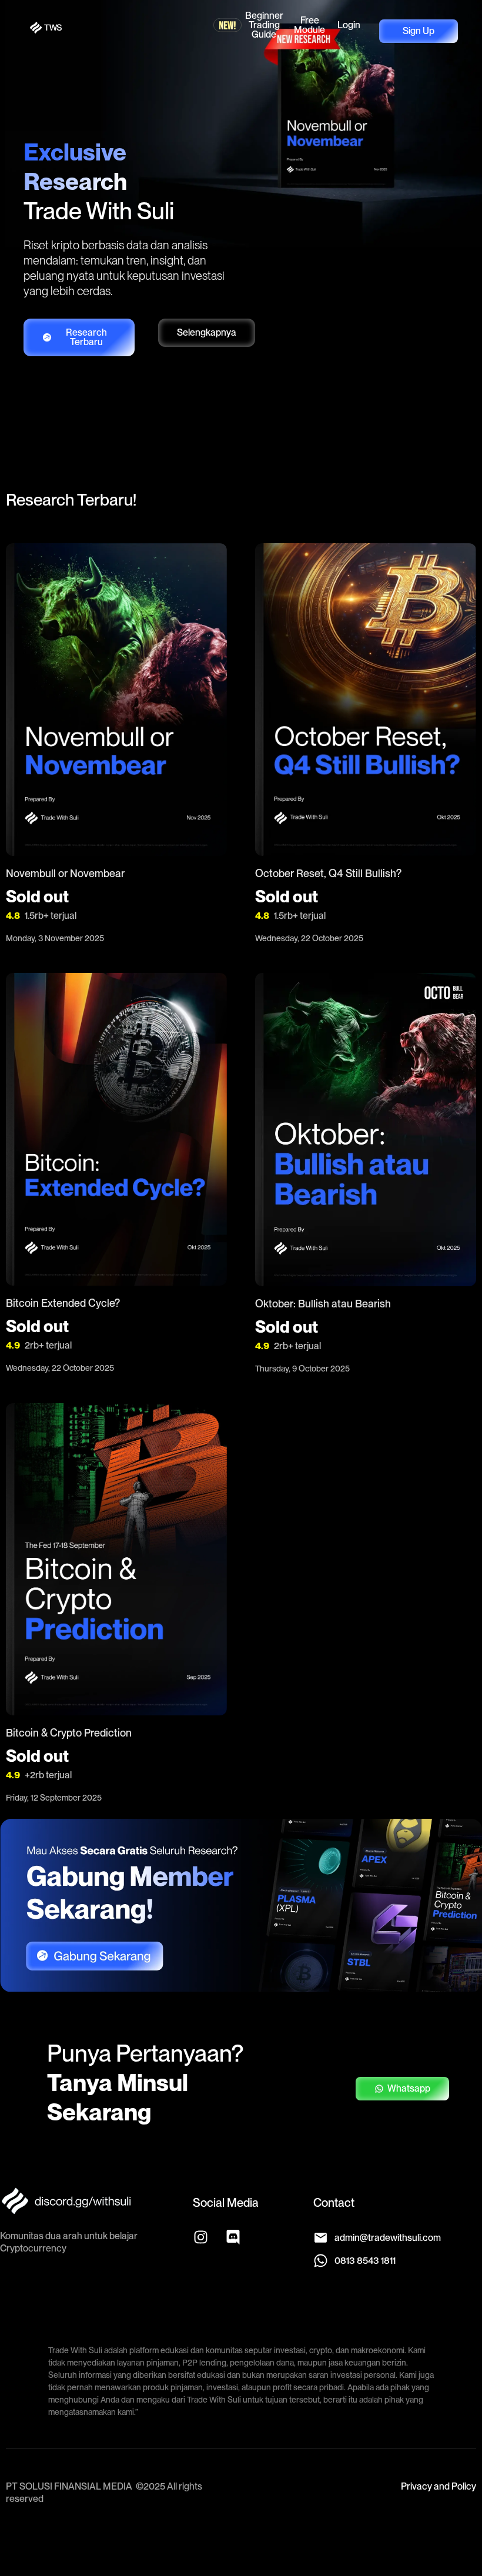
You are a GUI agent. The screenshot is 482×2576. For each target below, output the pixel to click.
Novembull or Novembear (65, 873)
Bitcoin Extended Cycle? (63, 1303)
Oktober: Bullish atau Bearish (323, 1304)
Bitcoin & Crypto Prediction (69, 1733)
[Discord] (233, 2237)
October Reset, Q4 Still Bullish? (328, 873)
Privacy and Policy (439, 2486)
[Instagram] (200, 2237)
